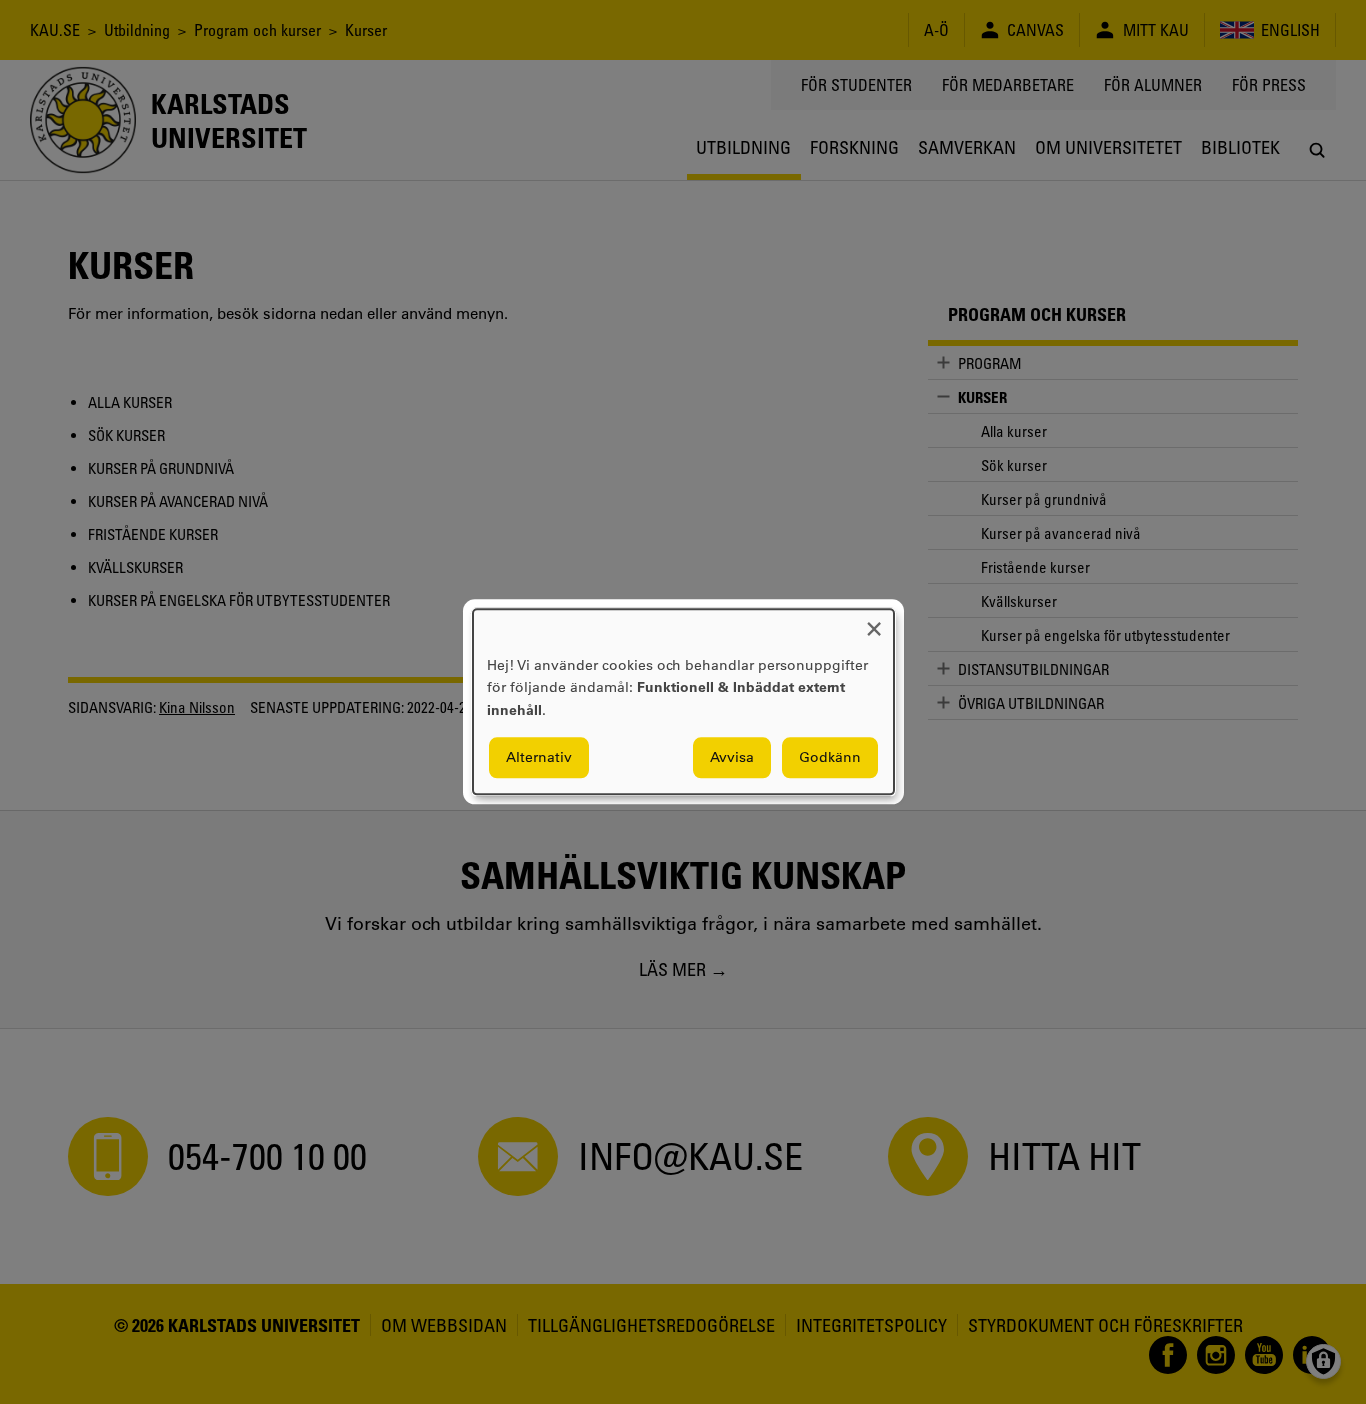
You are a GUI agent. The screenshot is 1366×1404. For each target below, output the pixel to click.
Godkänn (830, 758)
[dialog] (683, 701)
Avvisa (732, 758)
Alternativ (539, 758)
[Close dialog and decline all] (874, 621)
